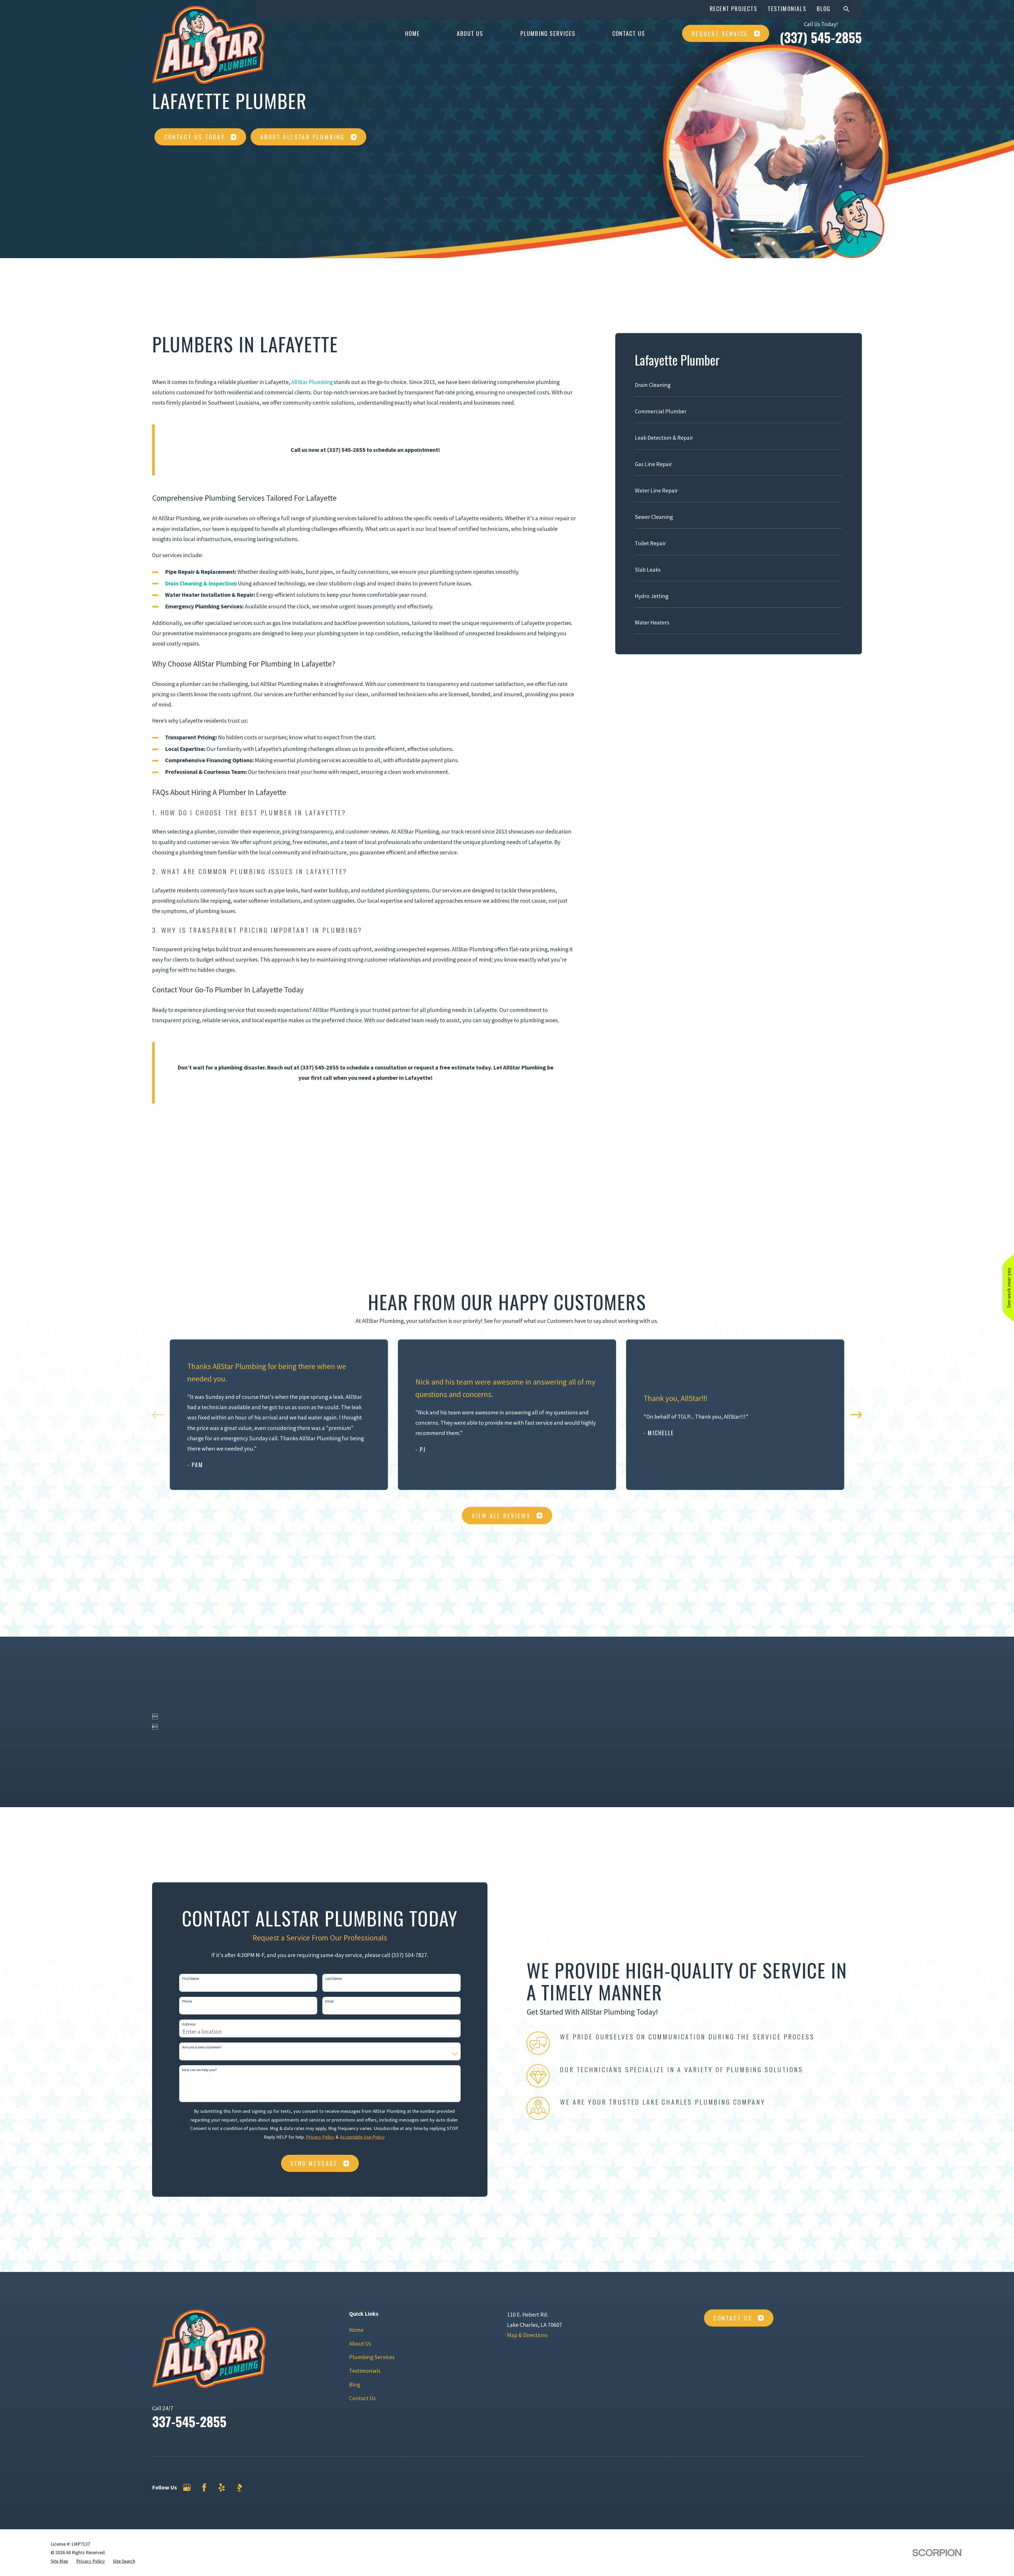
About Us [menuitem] (470, 33)
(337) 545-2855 (821, 37)
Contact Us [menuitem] (629, 33)
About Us (360, 2343)
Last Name (334, 1979)
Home (356, 2330)
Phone (187, 2001)
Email (329, 2001)
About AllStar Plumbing (303, 137)
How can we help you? (199, 2070)
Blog (824, 8)
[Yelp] (222, 2487)
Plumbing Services (372, 2357)
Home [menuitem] (412, 33)
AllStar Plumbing (312, 382)
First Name (191, 1979)
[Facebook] (204, 2487)
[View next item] (856, 1415)
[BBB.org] (239, 2487)
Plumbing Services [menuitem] (548, 33)
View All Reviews (501, 1516)
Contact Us (362, 2398)
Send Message (314, 2163)
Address (189, 2024)
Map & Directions (527, 2335)
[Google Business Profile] (187, 2487)
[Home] (208, 45)
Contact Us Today (194, 137)
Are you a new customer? (202, 2047)
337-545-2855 (189, 2421)
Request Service (720, 34)
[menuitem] (738, 388)
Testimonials (787, 8)
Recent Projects (734, 8)
